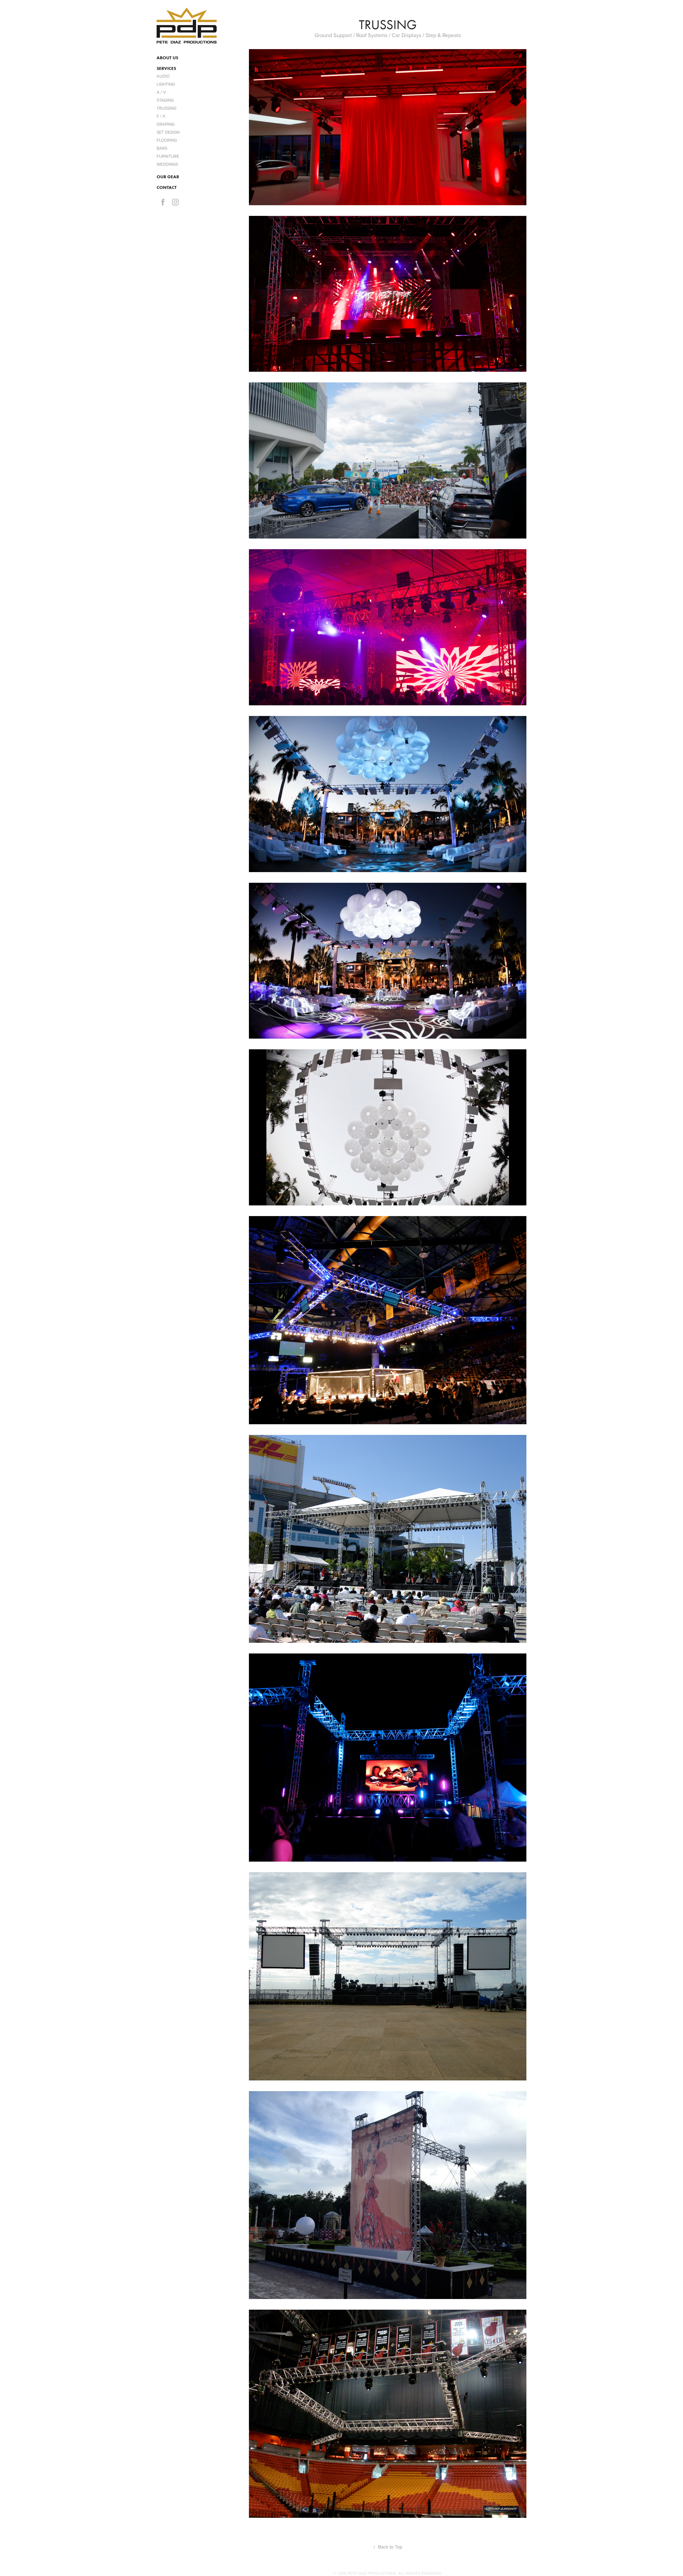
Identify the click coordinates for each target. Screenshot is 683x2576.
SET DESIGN (168, 132)
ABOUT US (167, 58)
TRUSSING (166, 108)
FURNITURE (168, 156)
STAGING (165, 100)
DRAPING (166, 124)
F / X (161, 116)
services (166, 68)
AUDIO (163, 76)
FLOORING (167, 140)
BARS (162, 148)
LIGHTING (166, 84)
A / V (161, 92)
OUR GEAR (168, 177)
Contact (167, 187)
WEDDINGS (167, 164)
